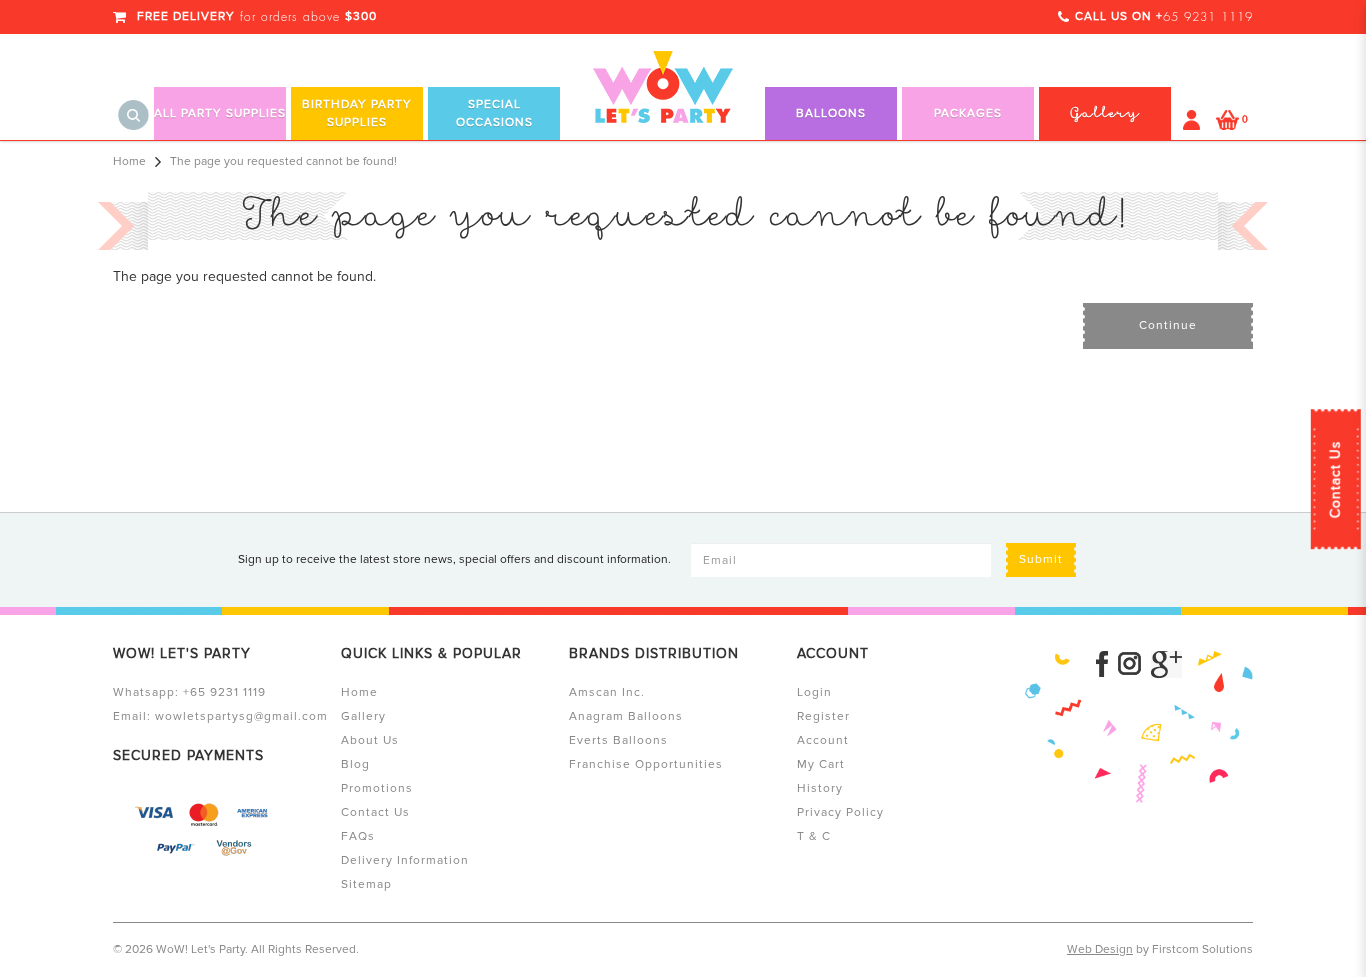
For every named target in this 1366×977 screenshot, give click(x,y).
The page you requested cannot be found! (283, 161)
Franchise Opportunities (646, 764)
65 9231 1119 (1208, 17)
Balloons (831, 113)
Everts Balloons (618, 740)
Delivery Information (405, 860)
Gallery (363, 716)
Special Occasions (494, 113)
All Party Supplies (220, 113)
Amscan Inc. (607, 692)
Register (823, 716)
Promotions (377, 788)
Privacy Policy (840, 812)
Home (129, 161)
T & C (814, 836)
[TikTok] (1166, 664)
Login (814, 692)
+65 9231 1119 (224, 692)
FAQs (358, 836)
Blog (355, 764)
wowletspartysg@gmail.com (241, 716)
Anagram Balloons (626, 716)
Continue (1168, 325)
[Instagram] (1129, 664)
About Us (370, 740)
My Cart (821, 764)
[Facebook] (1102, 664)
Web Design (1100, 949)
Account (823, 740)
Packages (968, 113)
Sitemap (366, 884)
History (820, 788)
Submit (1041, 559)
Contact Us (1335, 479)
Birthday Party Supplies (357, 113)
